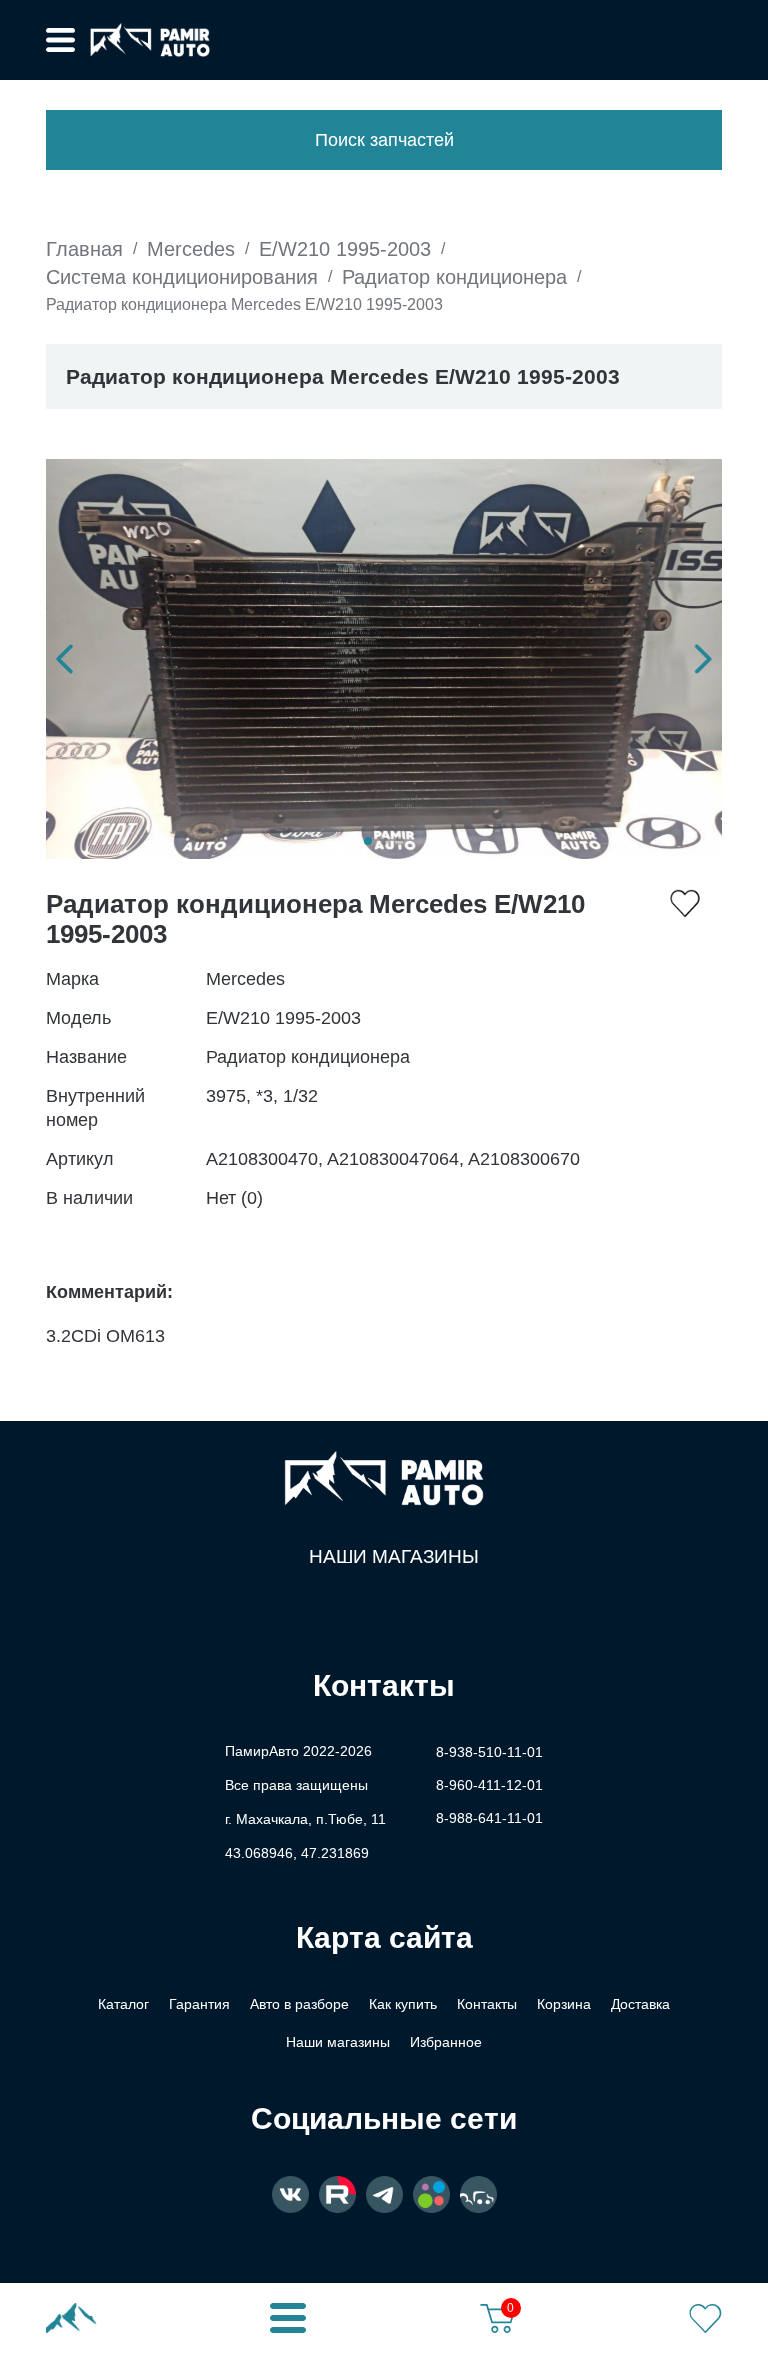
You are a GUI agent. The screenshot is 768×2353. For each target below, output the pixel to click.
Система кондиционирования (182, 277)
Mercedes (191, 249)
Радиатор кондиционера (454, 277)
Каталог (123, 2004)
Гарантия (199, 2004)
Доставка (640, 2004)
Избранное (446, 2042)
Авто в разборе (299, 2004)
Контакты (487, 2004)
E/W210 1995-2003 (345, 249)
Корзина (564, 2004)
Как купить (403, 2004)
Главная (84, 249)
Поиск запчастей (384, 140)
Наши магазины (394, 1556)
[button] (64, 659)
